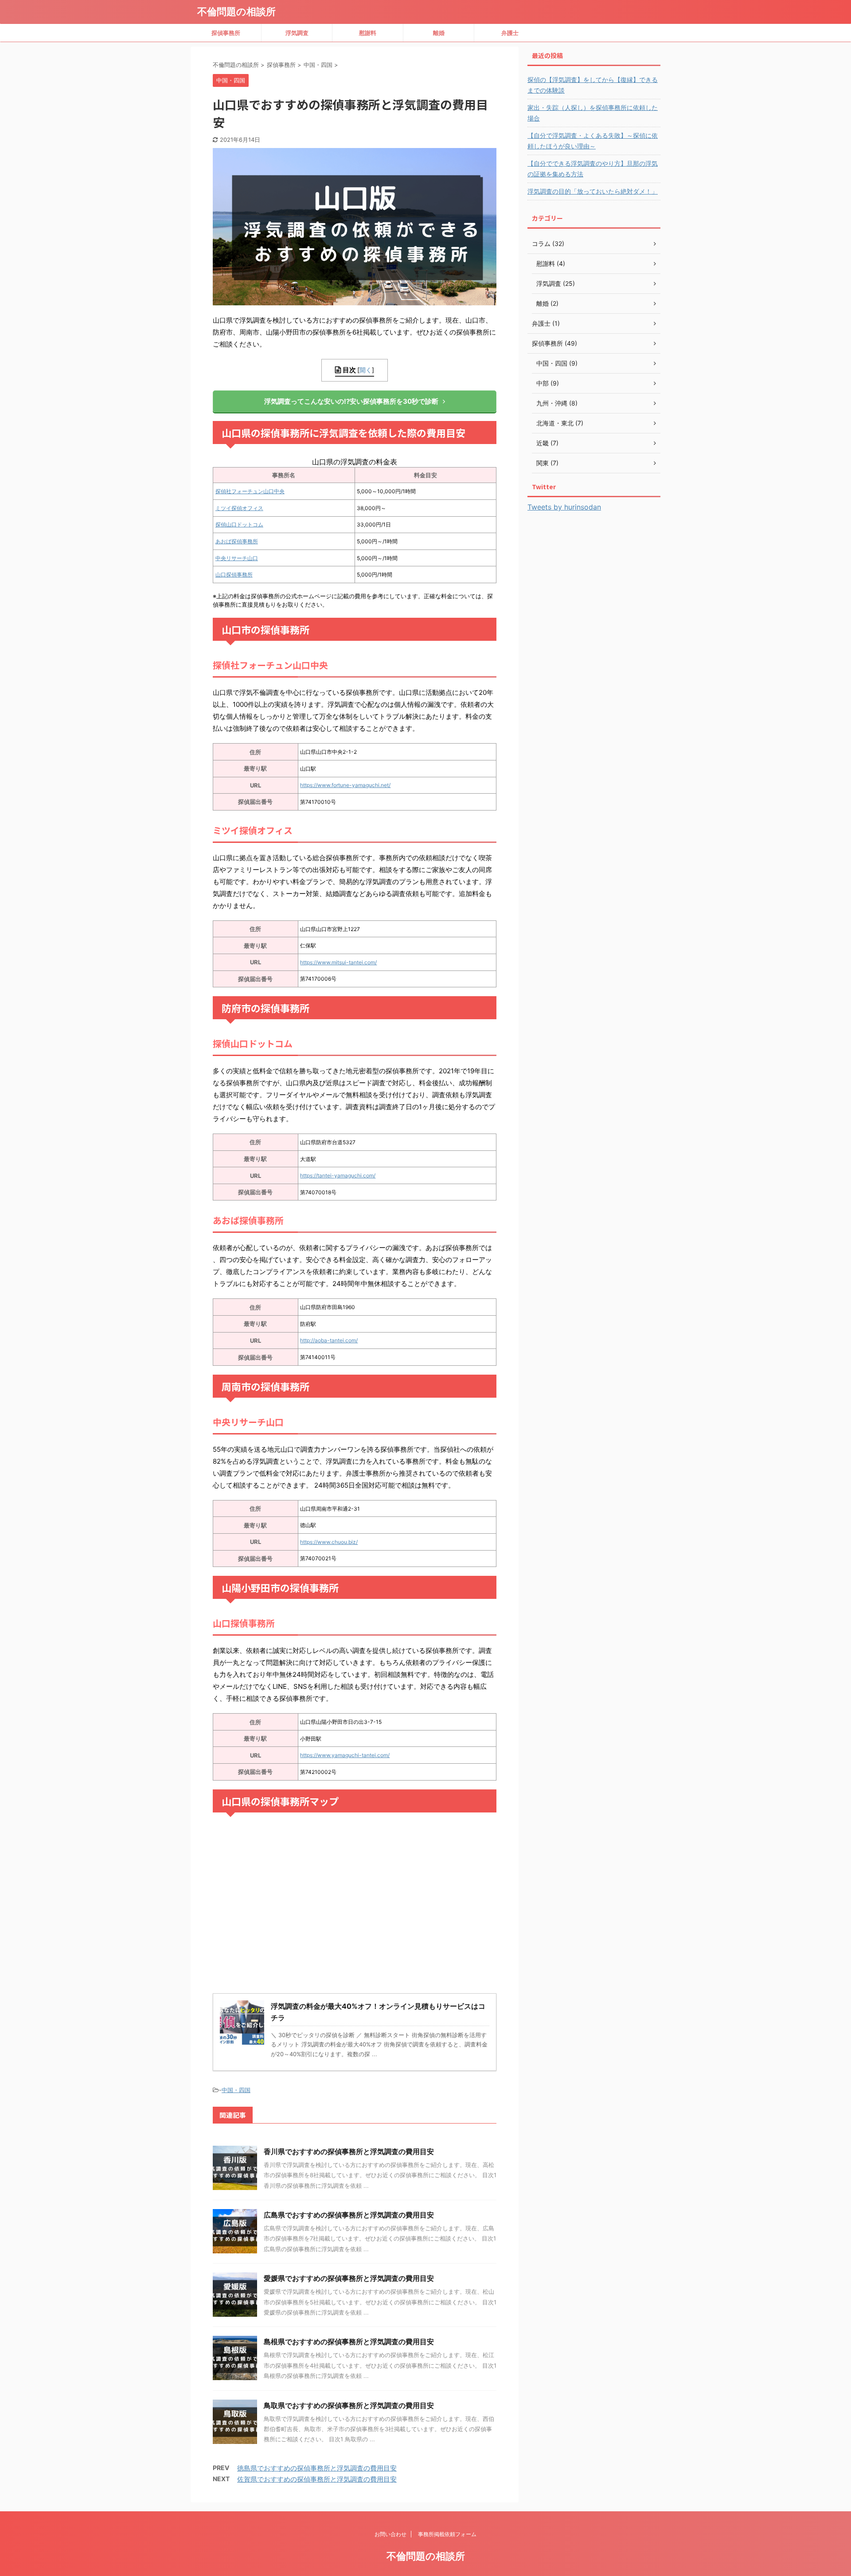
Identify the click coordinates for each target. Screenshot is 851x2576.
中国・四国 (236, 2090)
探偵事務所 (226, 33)
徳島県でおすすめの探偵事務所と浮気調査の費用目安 (317, 2468)
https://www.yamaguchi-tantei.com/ (345, 1755)
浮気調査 (297, 33)
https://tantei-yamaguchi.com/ (338, 1175)
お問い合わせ (390, 2534)
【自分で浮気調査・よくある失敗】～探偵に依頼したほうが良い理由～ (593, 141)
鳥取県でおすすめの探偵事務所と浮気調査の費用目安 (349, 2405)
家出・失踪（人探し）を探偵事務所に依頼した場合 (593, 113)
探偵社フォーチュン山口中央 (250, 491)
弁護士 (510, 33)
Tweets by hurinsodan (564, 507)
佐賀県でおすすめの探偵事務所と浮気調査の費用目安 (317, 2479)
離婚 (439, 33)
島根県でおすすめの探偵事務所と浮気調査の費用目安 (349, 2342)
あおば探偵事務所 (237, 541)
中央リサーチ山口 (237, 558)
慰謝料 (368, 33)
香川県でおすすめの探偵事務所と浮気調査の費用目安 (349, 2151)
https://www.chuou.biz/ (329, 1542)
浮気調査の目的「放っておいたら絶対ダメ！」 (593, 191)
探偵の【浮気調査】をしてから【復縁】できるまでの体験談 (593, 85)
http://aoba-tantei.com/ (329, 1340)
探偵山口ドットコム (239, 524)
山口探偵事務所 (234, 575)
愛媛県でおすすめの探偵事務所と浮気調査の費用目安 (349, 2278)
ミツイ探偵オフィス (239, 508)
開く (366, 370)
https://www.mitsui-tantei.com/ (338, 962)
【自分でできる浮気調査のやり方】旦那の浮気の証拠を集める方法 (593, 169)
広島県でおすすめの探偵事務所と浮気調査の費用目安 (349, 2215)
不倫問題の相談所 (236, 12)
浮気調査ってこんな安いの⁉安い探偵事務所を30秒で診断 (351, 401)
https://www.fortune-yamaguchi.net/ (345, 785)
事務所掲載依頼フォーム (447, 2534)
